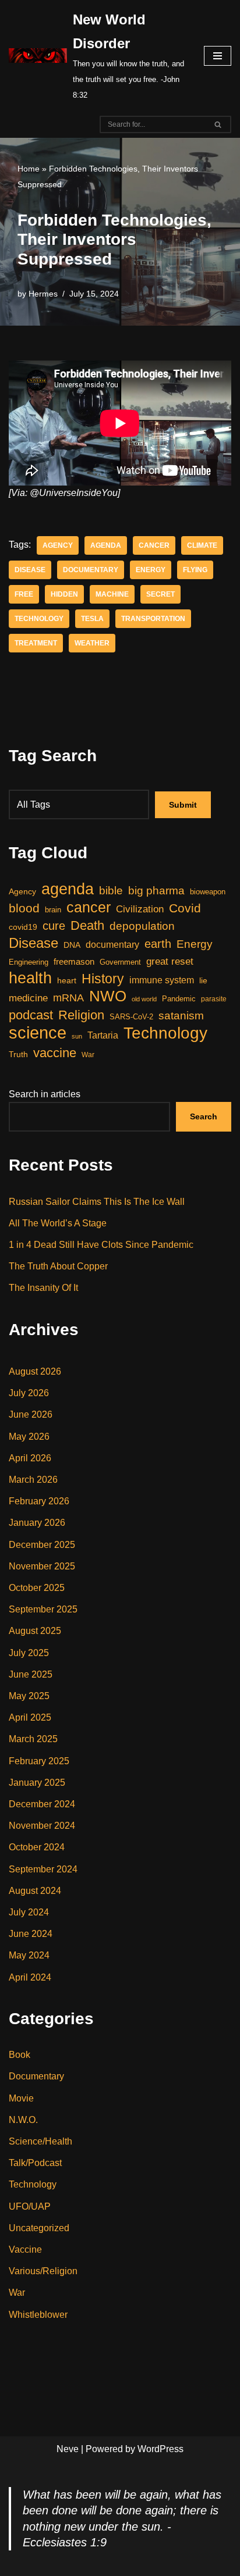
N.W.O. (23, 2120)
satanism (181, 1015)
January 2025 (37, 1783)
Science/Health (40, 2141)
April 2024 (30, 1977)
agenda (106, 545)
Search (204, 1116)
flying (195, 570)
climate (202, 545)
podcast (31, 1015)
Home (29, 169)
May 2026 (29, 1437)
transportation (153, 619)
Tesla (92, 619)
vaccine (55, 1053)
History (103, 979)
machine (112, 594)
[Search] (218, 124)
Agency (58, 545)
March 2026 (33, 1480)
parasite (214, 999)
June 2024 (31, 1934)
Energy (151, 570)
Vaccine (25, 2249)
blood (24, 908)
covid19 (23, 927)
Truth (18, 1054)
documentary (91, 570)
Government (120, 962)
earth (158, 944)
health (30, 978)
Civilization (140, 909)
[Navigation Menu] (218, 56)
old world (144, 999)
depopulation (142, 926)
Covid (185, 908)
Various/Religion (43, 2271)
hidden (64, 594)
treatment (36, 643)
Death (87, 925)
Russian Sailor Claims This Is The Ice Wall (97, 1202)
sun (77, 1036)
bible (111, 890)
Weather (92, 643)
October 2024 (37, 1847)
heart (67, 981)
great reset (170, 961)
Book (20, 2055)
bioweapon (208, 892)
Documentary (36, 2076)
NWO (108, 996)
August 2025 (35, 1631)
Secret (160, 594)
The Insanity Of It (43, 1288)
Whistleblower (38, 2315)
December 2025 (42, 1545)
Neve (68, 2449)
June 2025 (31, 1674)
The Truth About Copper (58, 1266)
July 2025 (29, 1653)
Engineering (29, 962)
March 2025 (33, 1739)
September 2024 (43, 1869)
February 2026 (39, 1501)
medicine (28, 998)
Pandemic (179, 999)
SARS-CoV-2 (131, 1017)
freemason (74, 962)
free (24, 594)
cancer (154, 545)
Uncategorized (39, 2228)
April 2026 (30, 1458)
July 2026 (29, 1393)
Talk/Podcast (35, 2163)
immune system (162, 980)
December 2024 (42, 1804)
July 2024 (29, 1912)
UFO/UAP (30, 2206)
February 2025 (39, 1761)
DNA (72, 945)
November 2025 (42, 1566)
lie (203, 980)
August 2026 (35, 1371)
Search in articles (45, 1094)
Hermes (43, 294)
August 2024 (35, 1891)
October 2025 (37, 1588)
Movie (21, 2098)
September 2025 (43, 1609)
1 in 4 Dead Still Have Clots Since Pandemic (101, 1245)
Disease (30, 570)
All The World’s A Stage (58, 1223)
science (38, 1032)
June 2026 (31, 1414)
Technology (39, 619)
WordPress (160, 2449)
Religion (81, 1015)
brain (53, 910)
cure (54, 926)
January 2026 (37, 1523)
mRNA (68, 998)
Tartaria (103, 1035)
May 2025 (29, 1696)
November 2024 (42, 1826)
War (88, 1055)
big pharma (156, 891)
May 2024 (29, 1955)
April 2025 (30, 1717)
